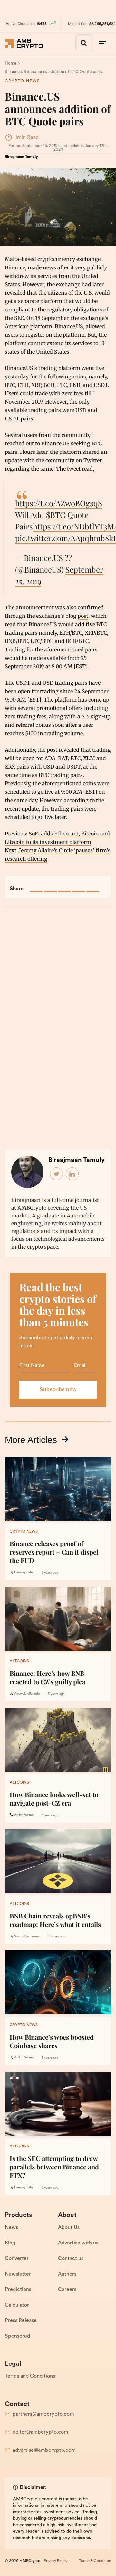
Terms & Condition (95, 2561)
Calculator (17, 2305)
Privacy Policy (56, 2561)
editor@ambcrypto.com (40, 2432)
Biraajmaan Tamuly (21, 157)
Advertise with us (78, 2243)
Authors (67, 2274)
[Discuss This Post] (93, 886)
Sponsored (17, 2336)
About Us (69, 2228)
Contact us (71, 2259)
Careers (67, 2290)
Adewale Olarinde (27, 1694)
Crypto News (22, 81)
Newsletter (18, 2274)
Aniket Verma (24, 1815)
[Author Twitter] (57, 1174)
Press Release (21, 2321)
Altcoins (19, 1661)
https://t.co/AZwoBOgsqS (59, 503)
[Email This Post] (79, 886)
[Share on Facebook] (36, 886)
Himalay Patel (24, 1572)
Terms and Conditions (30, 2376)
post (83, 616)
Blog (10, 2243)
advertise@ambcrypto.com (44, 2450)
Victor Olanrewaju (27, 1936)
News (11, 2228)
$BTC (56, 515)
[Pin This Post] (64, 886)
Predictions (18, 2290)
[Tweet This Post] (50, 886)
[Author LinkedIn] (72, 1174)
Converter (17, 2259)
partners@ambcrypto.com (43, 2414)
